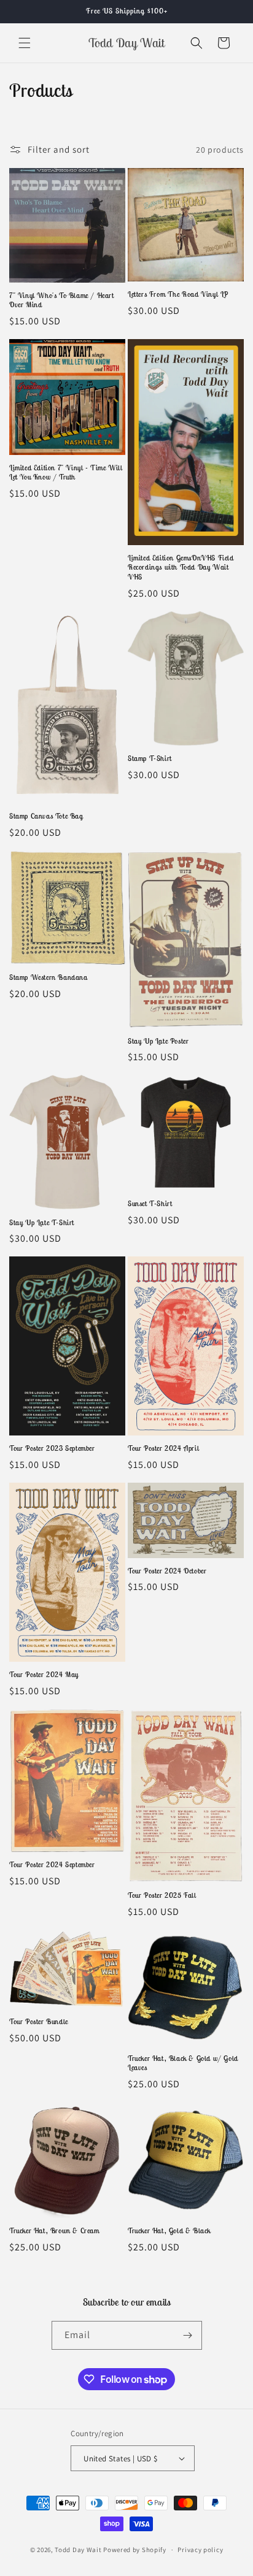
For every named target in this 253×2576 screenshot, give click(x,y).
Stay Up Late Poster (158, 1041)
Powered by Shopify (135, 2550)
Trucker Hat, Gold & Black (169, 2230)
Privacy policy (200, 2550)
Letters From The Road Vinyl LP (178, 294)
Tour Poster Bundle (39, 2021)
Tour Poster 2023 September (52, 1448)
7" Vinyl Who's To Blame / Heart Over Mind (62, 300)
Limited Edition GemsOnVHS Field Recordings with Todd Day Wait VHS (181, 567)
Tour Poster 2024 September (52, 1864)
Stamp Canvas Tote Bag (46, 816)
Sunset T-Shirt (150, 1203)
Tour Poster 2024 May (44, 1674)
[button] (25, 43)
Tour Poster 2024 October (167, 1571)
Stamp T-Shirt (150, 758)
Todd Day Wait (79, 2550)
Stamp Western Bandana (49, 977)
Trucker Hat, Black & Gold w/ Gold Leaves (183, 2063)
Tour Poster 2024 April (163, 1448)
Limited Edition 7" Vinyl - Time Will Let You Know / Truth (66, 472)
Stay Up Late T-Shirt (42, 1222)
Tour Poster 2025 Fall (162, 1895)
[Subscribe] (188, 2335)
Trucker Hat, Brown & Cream (54, 2230)
